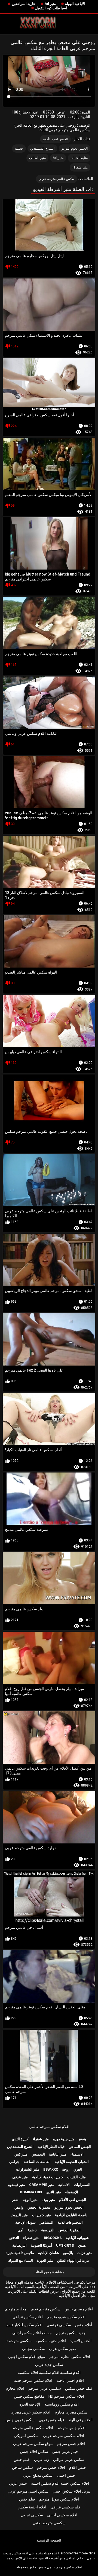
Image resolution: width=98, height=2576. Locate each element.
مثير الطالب (37, 158)
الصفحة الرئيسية (49, 2540)
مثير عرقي (20, 2177)
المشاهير (47, 2222)
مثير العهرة (45, 2260)
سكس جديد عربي (49, 2365)
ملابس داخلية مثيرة (20, 2253)
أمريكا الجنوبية (41, 2245)
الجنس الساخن (80, 2147)
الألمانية (64, 2185)
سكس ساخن (22, 2467)
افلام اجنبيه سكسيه (51, 2341)
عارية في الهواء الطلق (73, 2260)
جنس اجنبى (66, 2475)
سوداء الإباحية (25, 2222)
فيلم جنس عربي (51, 2420)
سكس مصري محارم (71, 2412)
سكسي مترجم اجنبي (49, 2523)
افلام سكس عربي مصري (30, 2412)
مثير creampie (42, 2185)
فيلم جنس (22, 2459)
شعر (15, 2200)
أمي (20, 2230)
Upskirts (65, 2245)
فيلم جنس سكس (79, 2388)
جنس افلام (78, 2467)
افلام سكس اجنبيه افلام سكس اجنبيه (60, 2483)
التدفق (14, 2238)
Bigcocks (53, 2238)
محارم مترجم (16, 2309)
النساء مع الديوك (21, 2260)
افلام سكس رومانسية (62, 2404)
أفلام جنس (84, 2325)
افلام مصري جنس (79, 2309)
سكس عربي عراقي (69, 2459)
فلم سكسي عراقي (65, 2507)
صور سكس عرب (62, 2349)
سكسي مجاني (33, 2349)
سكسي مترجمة (19, 2341)
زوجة (66, 2169)
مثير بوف (48, 2200)
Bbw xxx (51, 2169)
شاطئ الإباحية (49, 2253)
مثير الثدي (54, 2192)
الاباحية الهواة (75, 4)
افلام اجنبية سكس (32, 2507)
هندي (82, 2245)
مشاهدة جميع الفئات (49, 2272)
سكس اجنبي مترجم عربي (28, 2491)
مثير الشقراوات (28, 2169)
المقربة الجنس (70, 2230)
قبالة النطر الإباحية (51, 2147)
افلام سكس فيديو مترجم (66, 2317)
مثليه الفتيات (79, 158)
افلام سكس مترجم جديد (33, 2380)
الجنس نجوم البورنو (75, 149)
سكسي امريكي (26, 2436)
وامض (19, 2207)
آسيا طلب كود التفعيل (51, 8)
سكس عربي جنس (20, 2420)
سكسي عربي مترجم (45, 2388)
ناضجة (32, 2230)
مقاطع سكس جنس (29, 2396)
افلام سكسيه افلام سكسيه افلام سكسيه (49, 2372)
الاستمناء (77, 2154)
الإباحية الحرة (30, 2404)
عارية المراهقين (24, 4)
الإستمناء (72, 2192)
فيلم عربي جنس (65, 2452)
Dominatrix (31, 2192)
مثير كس (21, 2154)
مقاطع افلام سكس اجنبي (32, 2333)
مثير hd (50, 4)
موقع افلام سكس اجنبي (27, 2357)
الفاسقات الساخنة (37, 2162)
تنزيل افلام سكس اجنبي (71, 2491)
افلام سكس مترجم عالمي (49, 2127)
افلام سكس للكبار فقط (24, 2325)
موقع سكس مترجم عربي (33, 2444)
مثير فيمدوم (16, 2185)
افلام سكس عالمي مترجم (33, 2428)
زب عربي (42, 2459)
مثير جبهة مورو (64, 2139)
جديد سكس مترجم (71, 2333)
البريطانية (19, 2245)
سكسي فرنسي (59, 2325)
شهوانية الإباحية (77, 2238)
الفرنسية (48, 2230)
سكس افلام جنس (34, 2452)
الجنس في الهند (80, 2420)
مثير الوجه (30, 2200)
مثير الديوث (19, 2215)
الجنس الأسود (81, 2341)
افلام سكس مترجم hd (66, 2396)
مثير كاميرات (42, 2215)
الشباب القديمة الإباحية (72, 2162)
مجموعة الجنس (39, 2207)
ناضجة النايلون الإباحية (71, 2215)
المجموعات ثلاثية (70, 2222)
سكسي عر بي (32, 2515)
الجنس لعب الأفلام (56, 139)
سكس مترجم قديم (46, 2309)
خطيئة (19, 149)
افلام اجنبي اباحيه (70, 2380)
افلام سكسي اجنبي (62, 2515)
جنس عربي (18, 2483)
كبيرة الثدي (20, 2139)
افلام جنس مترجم (71, 2428)
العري (78, 2169)
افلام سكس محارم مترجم (70, 2357)
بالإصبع (68, 2253)
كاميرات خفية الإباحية (48, 2177)
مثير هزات (85, 2253)
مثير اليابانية (58, 2154)
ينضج (82, 2139)
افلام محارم (15, 2388)
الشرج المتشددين (42, 149)
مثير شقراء (80, 167)
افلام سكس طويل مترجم (59, 2499)
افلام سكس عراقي (28, 2317)
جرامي (14, 2162)
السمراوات (82, 2185)
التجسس (38, 2154)
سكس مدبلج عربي (38, 2475)
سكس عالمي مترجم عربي (57, 179)
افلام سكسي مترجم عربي (64, 2436)
